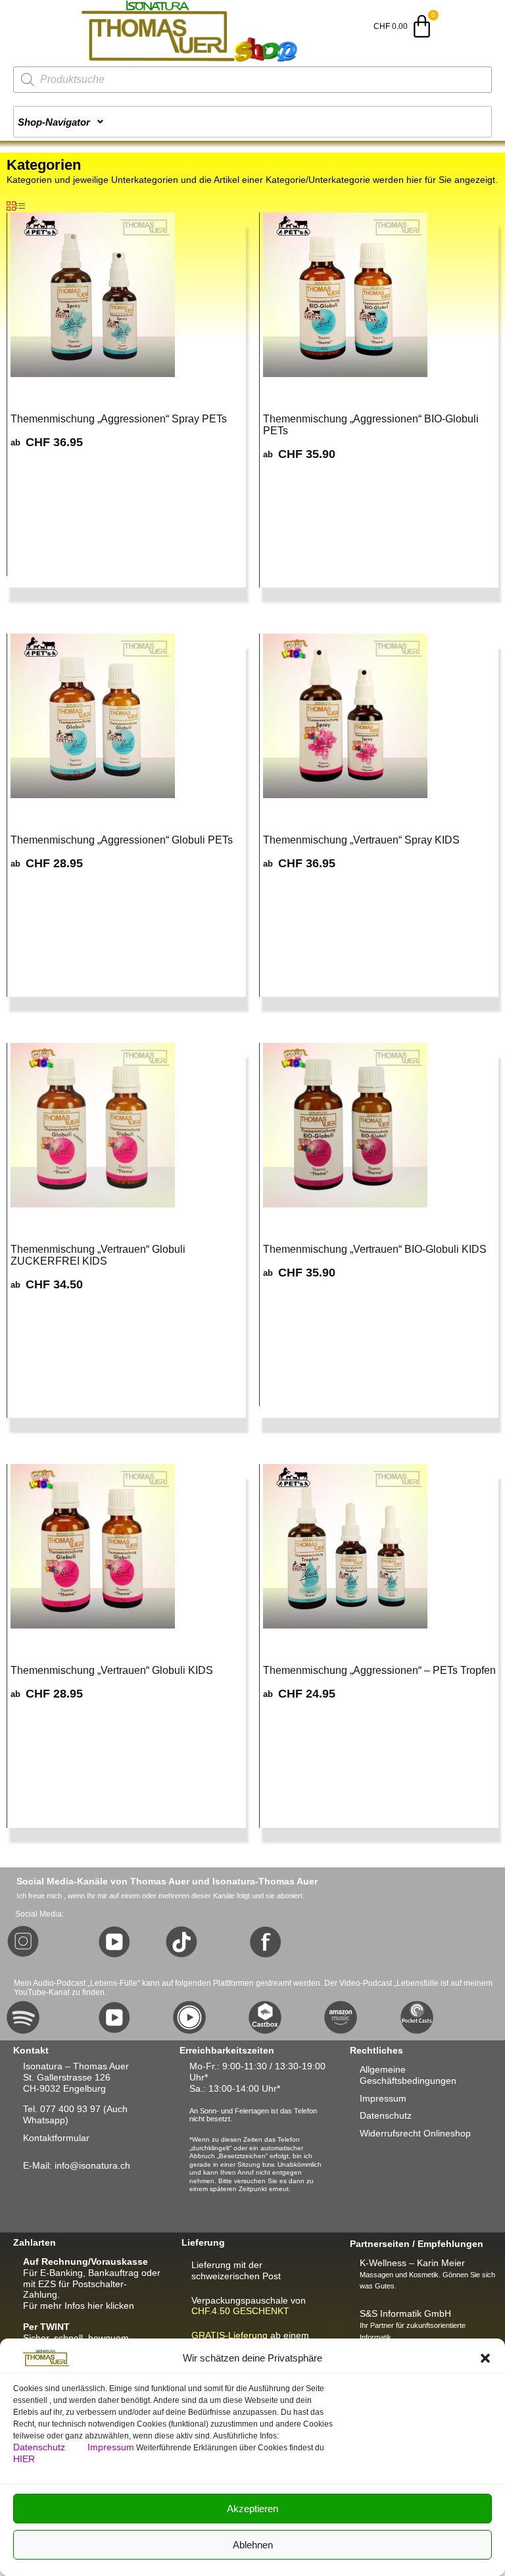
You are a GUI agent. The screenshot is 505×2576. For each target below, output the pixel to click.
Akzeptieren (252, 2509)
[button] (485, 2358)
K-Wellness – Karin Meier (412, 2263)
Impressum (111, 2447)
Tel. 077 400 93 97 (62, 2109)
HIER (24, 2459)
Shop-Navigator (54, 122)
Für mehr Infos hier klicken (79, 2306)
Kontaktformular (56, 2138)
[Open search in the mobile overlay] (252, 80)
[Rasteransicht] (11, 207)
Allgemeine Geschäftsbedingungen (408, 2075)
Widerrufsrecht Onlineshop (415, 2133)
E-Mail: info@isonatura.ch (77, 2165)
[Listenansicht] (20, 207)
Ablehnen (253, 2545)
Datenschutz (40, 2447)
